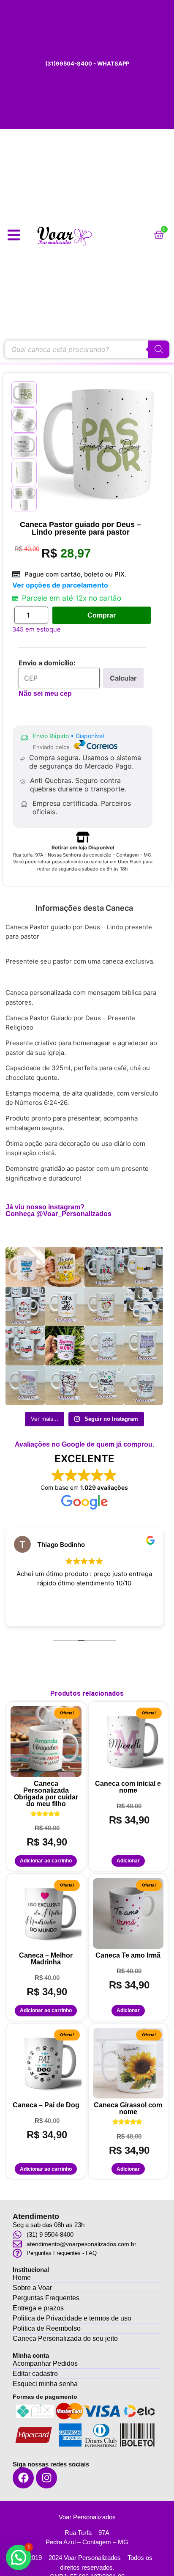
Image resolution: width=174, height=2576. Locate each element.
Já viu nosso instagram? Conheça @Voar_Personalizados (58, 1210)
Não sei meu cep (45, 693)
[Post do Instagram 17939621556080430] (64, 1346)
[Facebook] (23, 2478)
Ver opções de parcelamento (60, 585)
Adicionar (128, 1861)
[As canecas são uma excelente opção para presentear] (25, 1346)
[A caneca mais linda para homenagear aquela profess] (64, 1385)
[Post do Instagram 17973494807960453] (104, 1267)
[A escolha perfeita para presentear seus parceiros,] (25, 1306)
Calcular (123, 678)
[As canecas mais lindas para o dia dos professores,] (143, 1385)
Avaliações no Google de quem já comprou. (84, 1444)
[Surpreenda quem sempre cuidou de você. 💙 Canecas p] (25, 1267)
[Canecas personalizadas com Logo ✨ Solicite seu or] (143, 1306)
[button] (19, 2557)
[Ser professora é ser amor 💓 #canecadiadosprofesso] (25, 1385)
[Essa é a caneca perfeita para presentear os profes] (104, 1385)
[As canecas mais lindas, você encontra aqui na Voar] (143, 1346)
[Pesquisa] (159, 349)
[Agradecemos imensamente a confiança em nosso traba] (143, 1267)
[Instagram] (46, 2478)
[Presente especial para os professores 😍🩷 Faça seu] (104, 1346)
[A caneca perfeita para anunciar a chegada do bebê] (104, 1306)
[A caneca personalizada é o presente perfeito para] (64, 1306)
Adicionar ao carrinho (46, 1861)
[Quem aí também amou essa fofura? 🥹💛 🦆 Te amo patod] (64, 1267)
